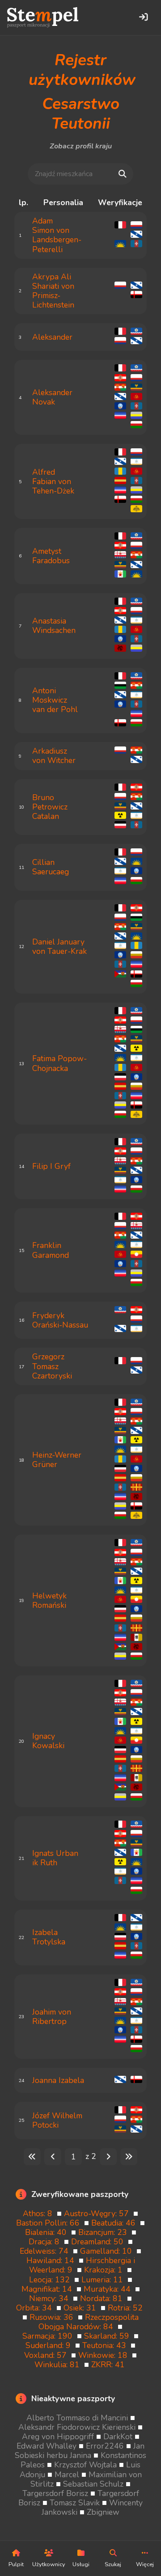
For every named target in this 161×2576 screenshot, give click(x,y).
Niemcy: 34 (51, 2298)
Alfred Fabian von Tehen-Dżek (53, 481)
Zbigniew (103, 2512)
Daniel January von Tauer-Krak (59, 947)
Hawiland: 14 (53, 2260)
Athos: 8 (40, 2213)
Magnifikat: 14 (49, 2289)
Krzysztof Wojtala (87, 2465)
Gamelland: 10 (108, 2251)
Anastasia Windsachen (54, 626)
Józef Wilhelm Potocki (57, 2120)
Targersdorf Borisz (56, 2493)
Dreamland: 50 (100, 2242)
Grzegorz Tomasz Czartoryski (52, 1366)
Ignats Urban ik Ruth (55, 1858)
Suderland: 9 (50, 2345)
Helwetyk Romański (49, 1600)
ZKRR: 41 (109, 2365)
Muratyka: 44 (109, 2289)
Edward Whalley (48, 2446)
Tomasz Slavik (76, 2503)
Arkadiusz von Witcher (54, 756)
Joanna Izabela (58, 2080)
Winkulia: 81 (59, 2365)
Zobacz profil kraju (81, 146)
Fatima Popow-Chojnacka (59, 1063)
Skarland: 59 (109, 2336)
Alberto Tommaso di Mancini (78, 2418)
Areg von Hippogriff (59, 2437)
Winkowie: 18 (105, 2355)
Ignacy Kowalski (48, 1741)
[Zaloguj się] (143, 17)
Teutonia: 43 (106, 2345)
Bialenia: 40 (48, 2232)
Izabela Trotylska (49, 1937)
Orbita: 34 (36, 2308)
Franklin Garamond (51, 1250)
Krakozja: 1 (106, 2270)
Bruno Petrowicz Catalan (50, 807)
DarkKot (119, 2437)
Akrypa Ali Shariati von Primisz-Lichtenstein (53, 291)
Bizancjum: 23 (105, 2232)
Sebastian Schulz (94, 2484)
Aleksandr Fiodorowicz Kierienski (78, 2427)
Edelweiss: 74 (46, 2251)
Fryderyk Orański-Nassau (60, 1320)
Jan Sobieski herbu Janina (80, 2451)
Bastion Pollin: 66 (50, 2223)
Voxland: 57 (48, 2355)
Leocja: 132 (52, 2280)
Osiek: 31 (82, 2308)
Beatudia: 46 (116, 2223)
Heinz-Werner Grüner (57, 1460)
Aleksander (52, 337)
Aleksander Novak (52, 397)
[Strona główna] (43, 17)
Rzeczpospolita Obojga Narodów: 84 (89, 2322)
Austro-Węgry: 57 (99, 2213)
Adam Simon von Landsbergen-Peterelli (57, 235)
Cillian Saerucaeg (51, 867)
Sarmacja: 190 (50, 2336)
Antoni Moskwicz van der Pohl (55, 700)
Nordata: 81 (104, 2298)
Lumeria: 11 (104, 2280)
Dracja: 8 (46, 2242)
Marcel (68, 2475)
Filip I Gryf (51, 1166)
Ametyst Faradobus (51, 556)
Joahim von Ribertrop (52, 2017)
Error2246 (106, 2446)
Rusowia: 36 (54, 2317)
